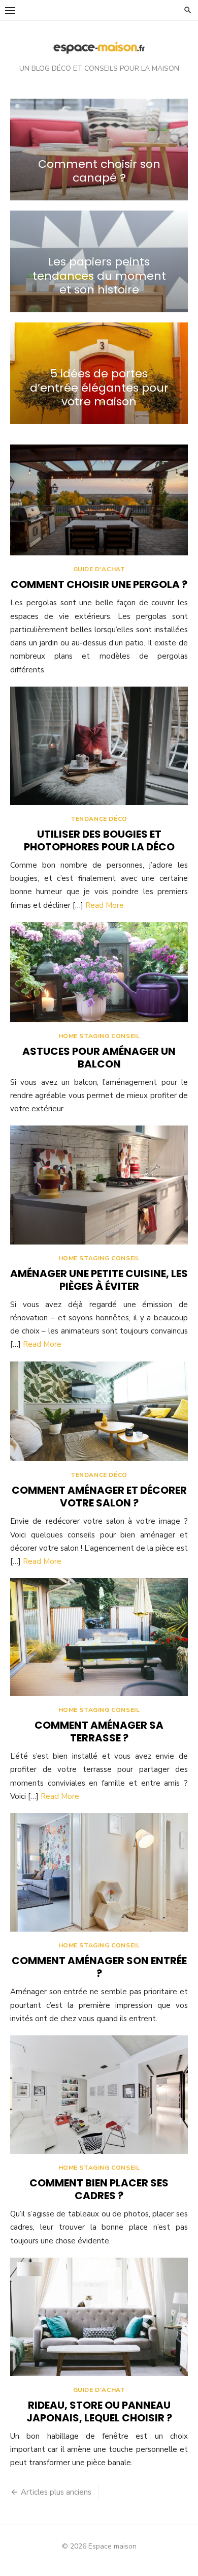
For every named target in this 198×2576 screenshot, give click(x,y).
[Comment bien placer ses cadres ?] (99, 2095)
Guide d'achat (99, 569)
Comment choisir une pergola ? (99, 584)
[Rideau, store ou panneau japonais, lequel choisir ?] (99, 2317)
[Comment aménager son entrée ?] (99, 1872)
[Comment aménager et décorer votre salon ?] (99, 1412)
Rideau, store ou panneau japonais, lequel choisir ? (99, 2411)
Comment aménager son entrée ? (99, 1967)
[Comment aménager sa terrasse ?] (99, 1637)
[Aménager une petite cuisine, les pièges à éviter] (99, 1185)
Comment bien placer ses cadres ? (99, 2189)
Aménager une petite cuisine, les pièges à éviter (99, 1280)
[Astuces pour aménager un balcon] (99, 972)
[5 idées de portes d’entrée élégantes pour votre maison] (99, 373)
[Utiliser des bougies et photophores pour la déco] (99, 746)
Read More (105, 905)
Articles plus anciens (56, 2492)
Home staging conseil (99, 1036)
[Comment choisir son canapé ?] (99, 150)
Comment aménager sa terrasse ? (99, 1731)
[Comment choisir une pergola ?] (99, 500)
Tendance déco (99, 819)
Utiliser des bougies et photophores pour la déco (99, 840)
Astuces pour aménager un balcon (99, 1058)
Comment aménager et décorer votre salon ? (99, 1497)
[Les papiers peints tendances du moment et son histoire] (99, 261)
